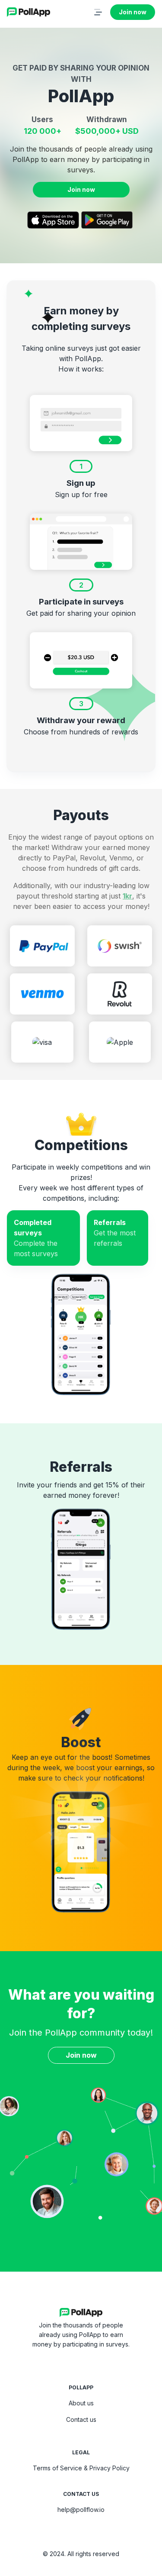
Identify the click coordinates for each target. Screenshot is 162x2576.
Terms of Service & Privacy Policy (81, 2468)
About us (81, 2403)
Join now (133, 12)
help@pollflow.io (81, 2510)
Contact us (81, 2419)
